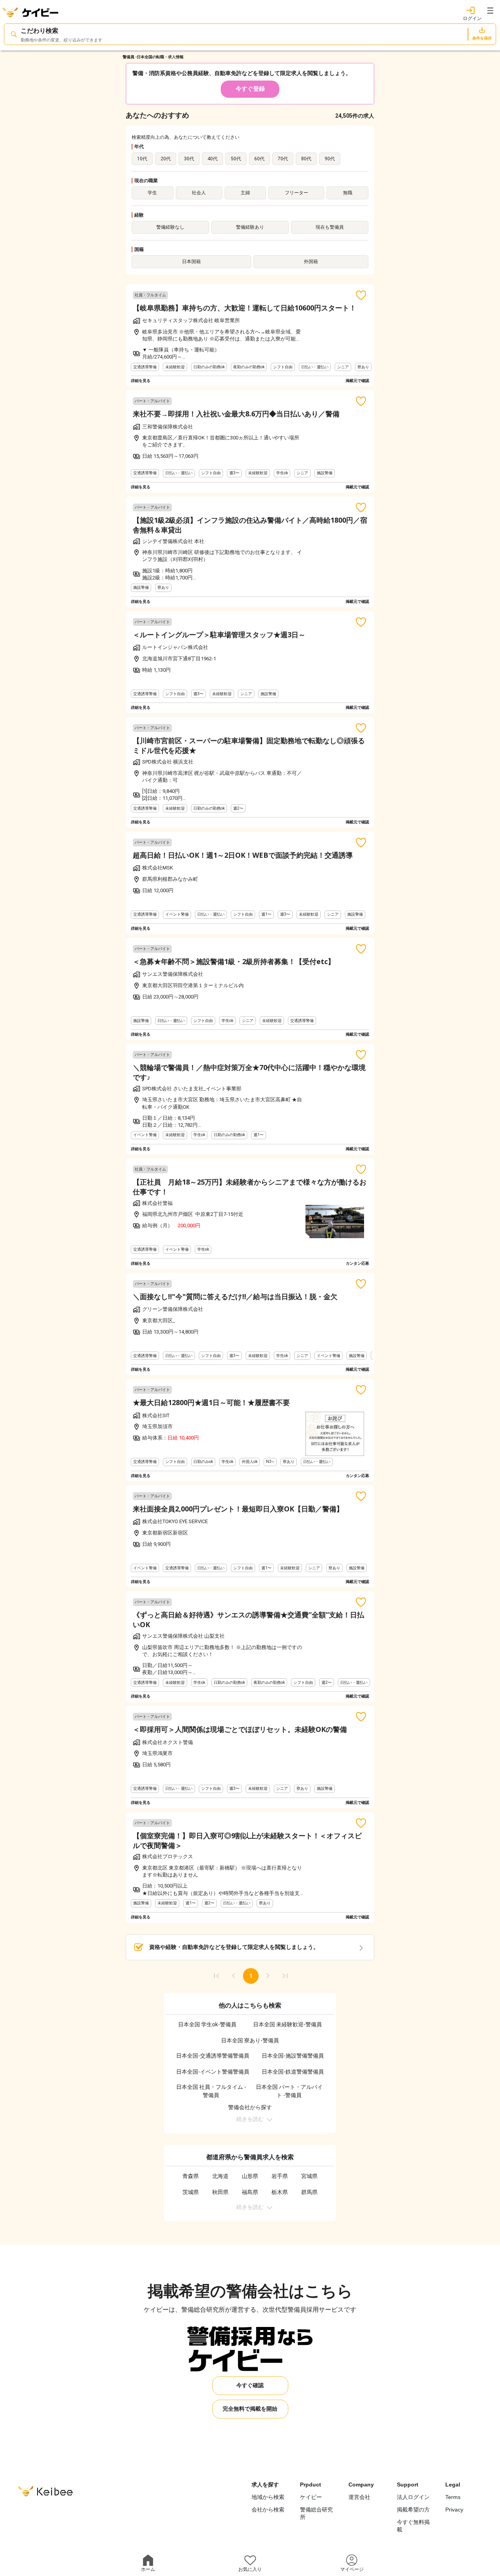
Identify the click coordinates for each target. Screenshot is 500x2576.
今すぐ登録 (250, 89)
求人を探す (265, 2485)
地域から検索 (268, 2497)
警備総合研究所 (316, 2513)
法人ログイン (413, 2497)
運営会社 (359, 2497)
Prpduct (311, 2485)
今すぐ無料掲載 (413, 2526)
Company (361, 2485)
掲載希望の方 (413, 2510)
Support (408, 2485)
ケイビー (311, 2497)
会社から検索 (268, 2510)
